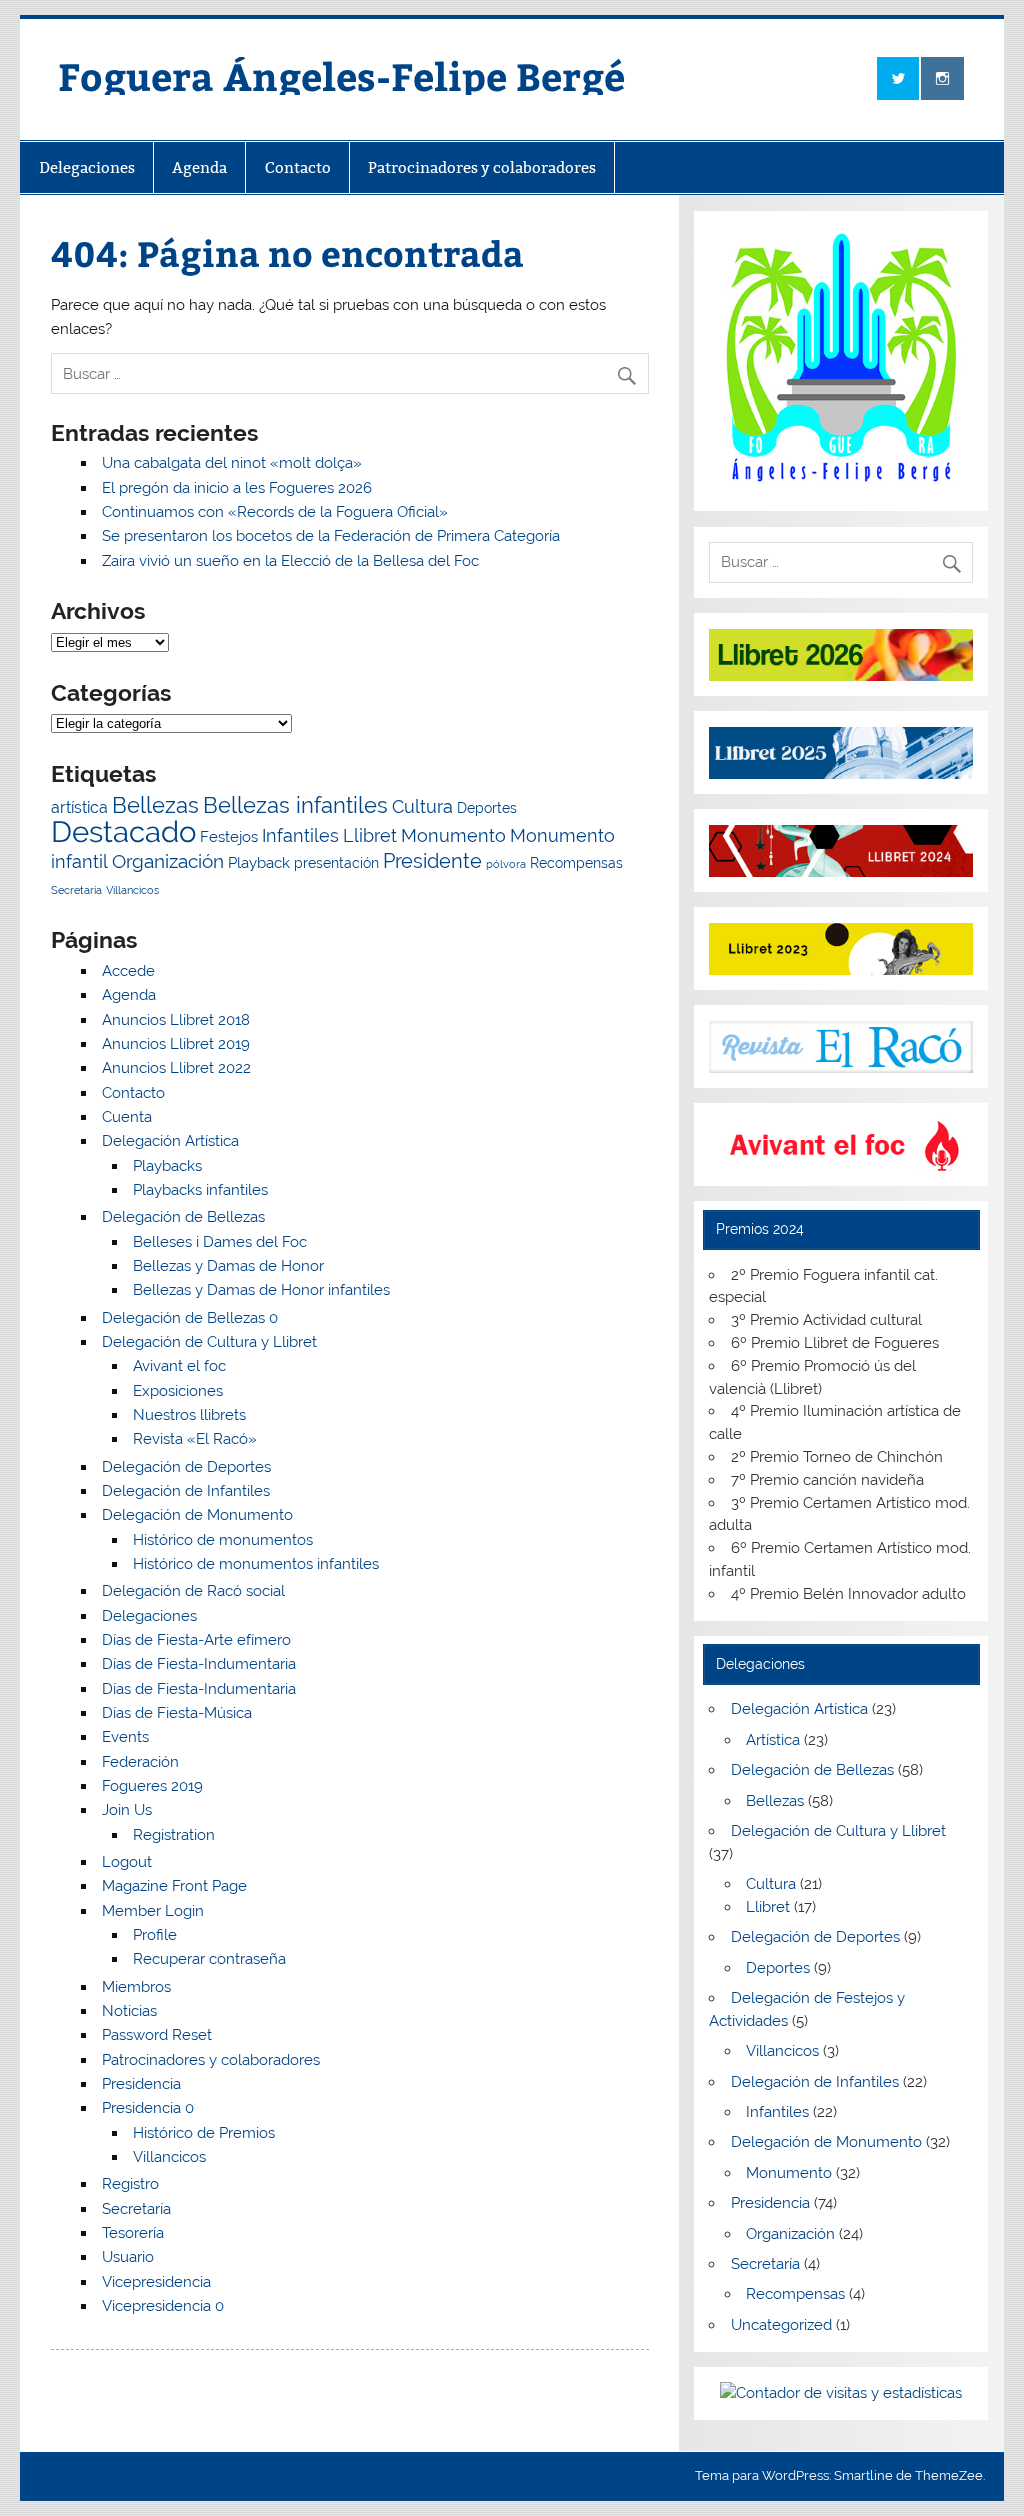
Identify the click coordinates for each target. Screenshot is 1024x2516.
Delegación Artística (170, 1141)
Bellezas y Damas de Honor (228, 1266)
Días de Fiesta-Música (177, 1713)
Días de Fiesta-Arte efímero (196, 1640)
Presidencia (141, 2084)
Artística (773, 1740)
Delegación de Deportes (186, 1467)
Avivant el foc (179, 1366)
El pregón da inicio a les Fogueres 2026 (237, 488)
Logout (127, 1862)
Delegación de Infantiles (186, 1491)
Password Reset (157, 2035)
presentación (336, 863)
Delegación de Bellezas (183, 1217)
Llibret (370, 835)
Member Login (153, 1911)
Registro (130, 2184)
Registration (174, 1835)
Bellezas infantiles (295, 805)
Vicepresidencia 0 (163, 2306)
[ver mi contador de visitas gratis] (841, 2393)
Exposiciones (178, 1391)
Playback (259, 862)
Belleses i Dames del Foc (220, 1242)
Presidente (432, 861)
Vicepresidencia (156, 2282)
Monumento (453, 835)
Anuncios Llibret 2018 (176, 1020)
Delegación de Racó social (193, 1591)
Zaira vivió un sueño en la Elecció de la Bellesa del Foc (290, 561)
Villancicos (132, 890)
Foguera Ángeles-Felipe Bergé (341, 75)
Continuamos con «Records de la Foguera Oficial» (275, 512)
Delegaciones (87, 167)
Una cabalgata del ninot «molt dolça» (232, 463)
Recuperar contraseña (209, 1959)
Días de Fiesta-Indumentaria (199, 1664)
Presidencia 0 (148, 2108)
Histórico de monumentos (223, 1540)
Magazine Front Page (174, 1886)
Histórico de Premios (204, 2133)
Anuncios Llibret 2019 (176, 1044)
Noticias (129, 2011)
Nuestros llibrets (189, 1415)
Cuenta (127, 1117)
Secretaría (76, 890)
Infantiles (300, 835)
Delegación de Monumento (197, 1515)
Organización (168, 861)
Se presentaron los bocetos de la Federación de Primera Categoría (331, 536)
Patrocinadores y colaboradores (482, 167)
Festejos (229, 836)
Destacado (123, 831)
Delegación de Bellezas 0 (190, 1318)
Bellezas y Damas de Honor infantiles (261, 1290)
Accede (128, 971)
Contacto (298, 167)
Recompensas (576, 863)
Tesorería (133, 2233)
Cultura (422, 806)
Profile (155, 1935)
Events (125, 1737)
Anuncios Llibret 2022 (176, 1068)
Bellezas (155, 805)
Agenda (199, 167)
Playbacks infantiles (200, 1190)
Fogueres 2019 (152, 1786)
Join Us (127, 1810)
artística (79, 807)
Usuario (128, 2257)
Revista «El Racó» (195, 1439)
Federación (140, 1762)
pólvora (506, 864)
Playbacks (167, 1166)
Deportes (487, 808)
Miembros (136, 1987)
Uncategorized (781, 2325)
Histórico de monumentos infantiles (256, 1564)
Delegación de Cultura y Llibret (209, 1342)
